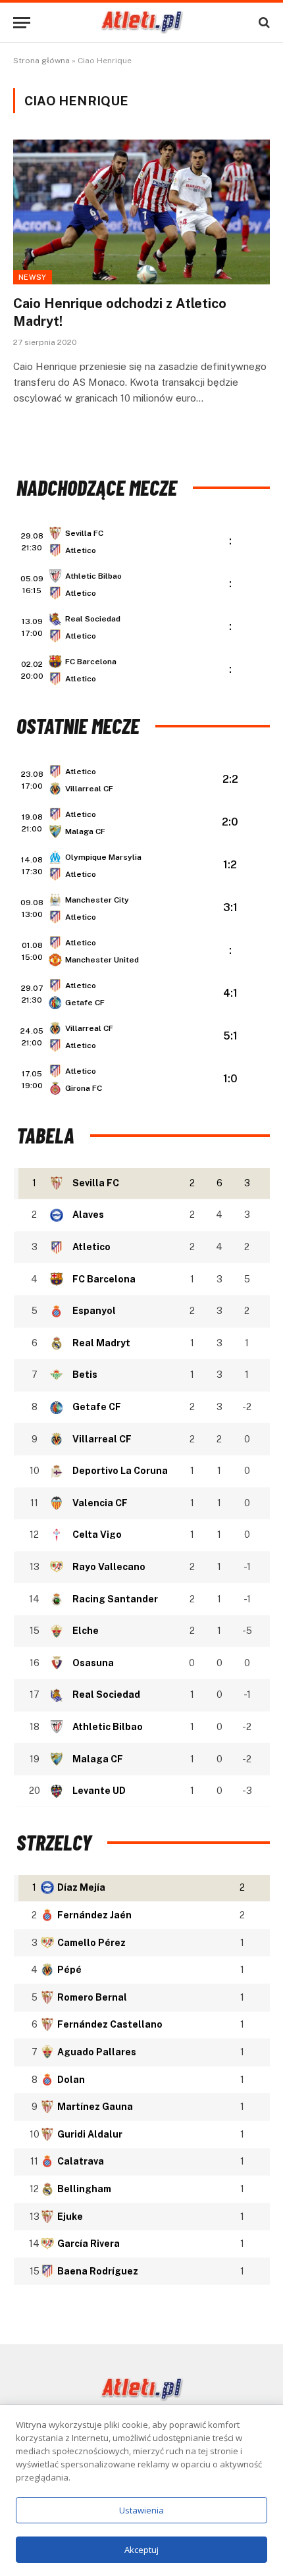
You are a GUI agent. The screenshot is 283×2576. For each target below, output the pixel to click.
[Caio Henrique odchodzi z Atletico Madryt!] (141, 212)
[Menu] (22, 23)
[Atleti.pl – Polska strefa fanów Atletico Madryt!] (142, 22)
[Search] (263, 23)
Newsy (33, 277)
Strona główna (41, 61)
